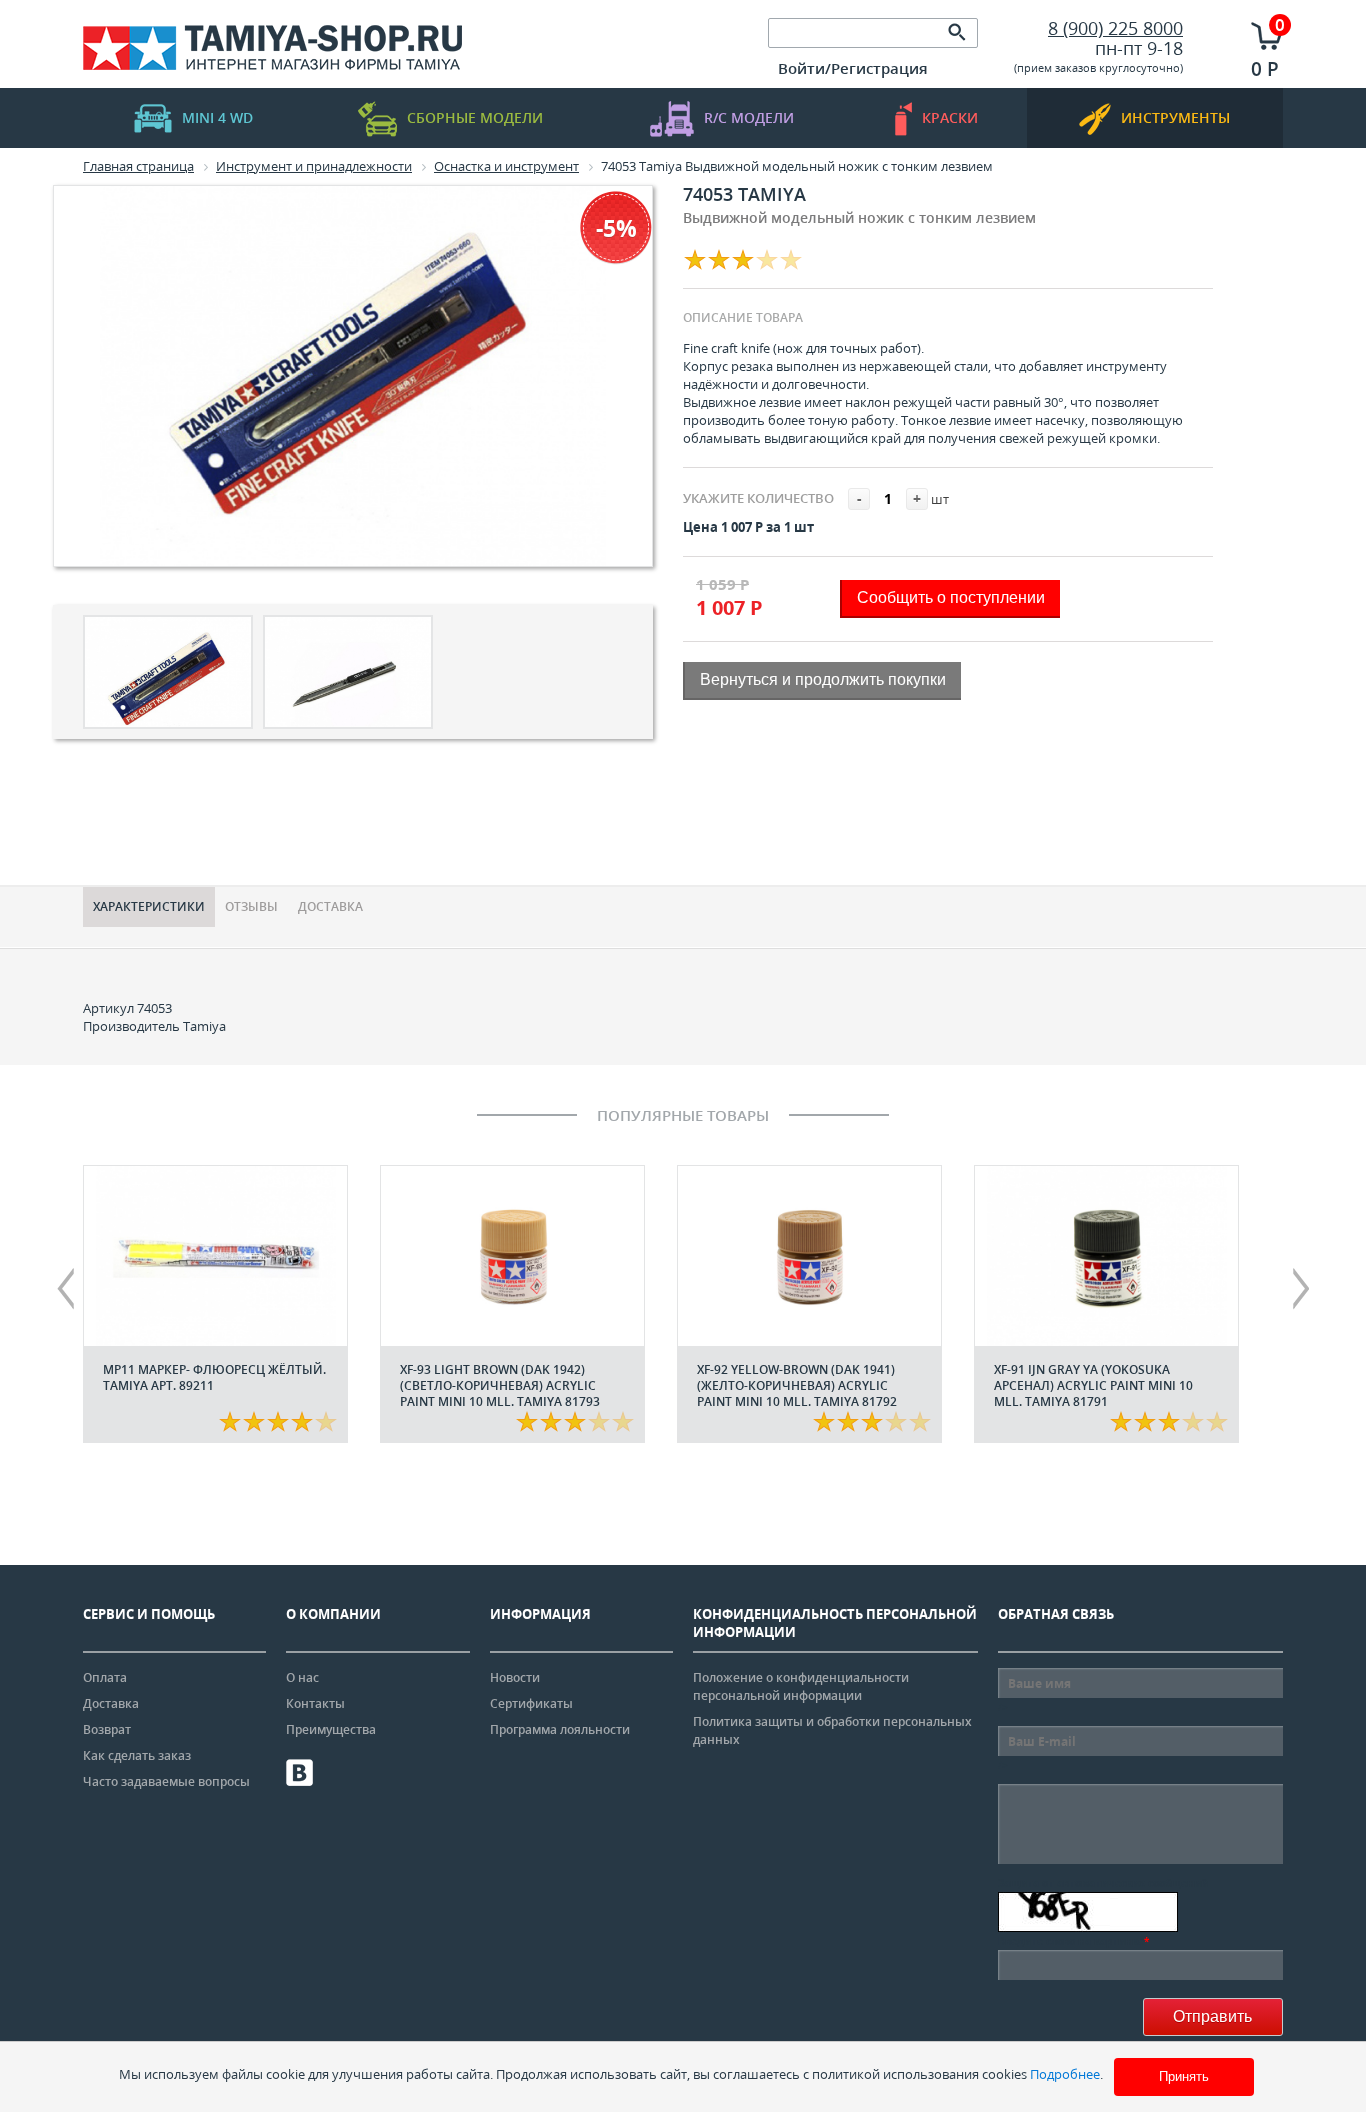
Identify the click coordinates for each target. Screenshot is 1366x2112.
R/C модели (749, 117)
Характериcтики (149, 906)
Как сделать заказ (137, 1755)
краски (950, 117)
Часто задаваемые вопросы (166, 1781)
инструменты (1175, 117)
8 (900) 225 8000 (1115, 28)
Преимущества (331, 1729)
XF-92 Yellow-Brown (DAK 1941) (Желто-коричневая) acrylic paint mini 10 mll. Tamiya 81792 (797, 1385)
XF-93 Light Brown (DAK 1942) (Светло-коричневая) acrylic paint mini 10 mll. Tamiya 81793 (500, 1385)
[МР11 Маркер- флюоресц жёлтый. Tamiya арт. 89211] (215, 1256)
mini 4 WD (217, 117)
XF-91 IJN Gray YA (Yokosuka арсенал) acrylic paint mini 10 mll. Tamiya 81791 (1093, 1385)
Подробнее (1065, 2074)
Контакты (315, 1703)
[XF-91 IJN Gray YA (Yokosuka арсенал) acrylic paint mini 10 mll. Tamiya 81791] (1106, 1256)
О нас (302, 1677)
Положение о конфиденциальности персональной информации (801, 1686)
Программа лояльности (560, 1729)
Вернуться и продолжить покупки (823, 679)
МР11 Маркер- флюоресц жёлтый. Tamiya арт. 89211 (214, 1377)
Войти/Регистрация (853, 68)
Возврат (107, 1729)
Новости (515, 1677)
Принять (1184, 2076)
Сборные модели (475, 117)
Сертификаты (531, 1703)
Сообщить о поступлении (951, 597)
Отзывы (251, 906)
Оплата (105, 1677)
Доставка (330, 906)
